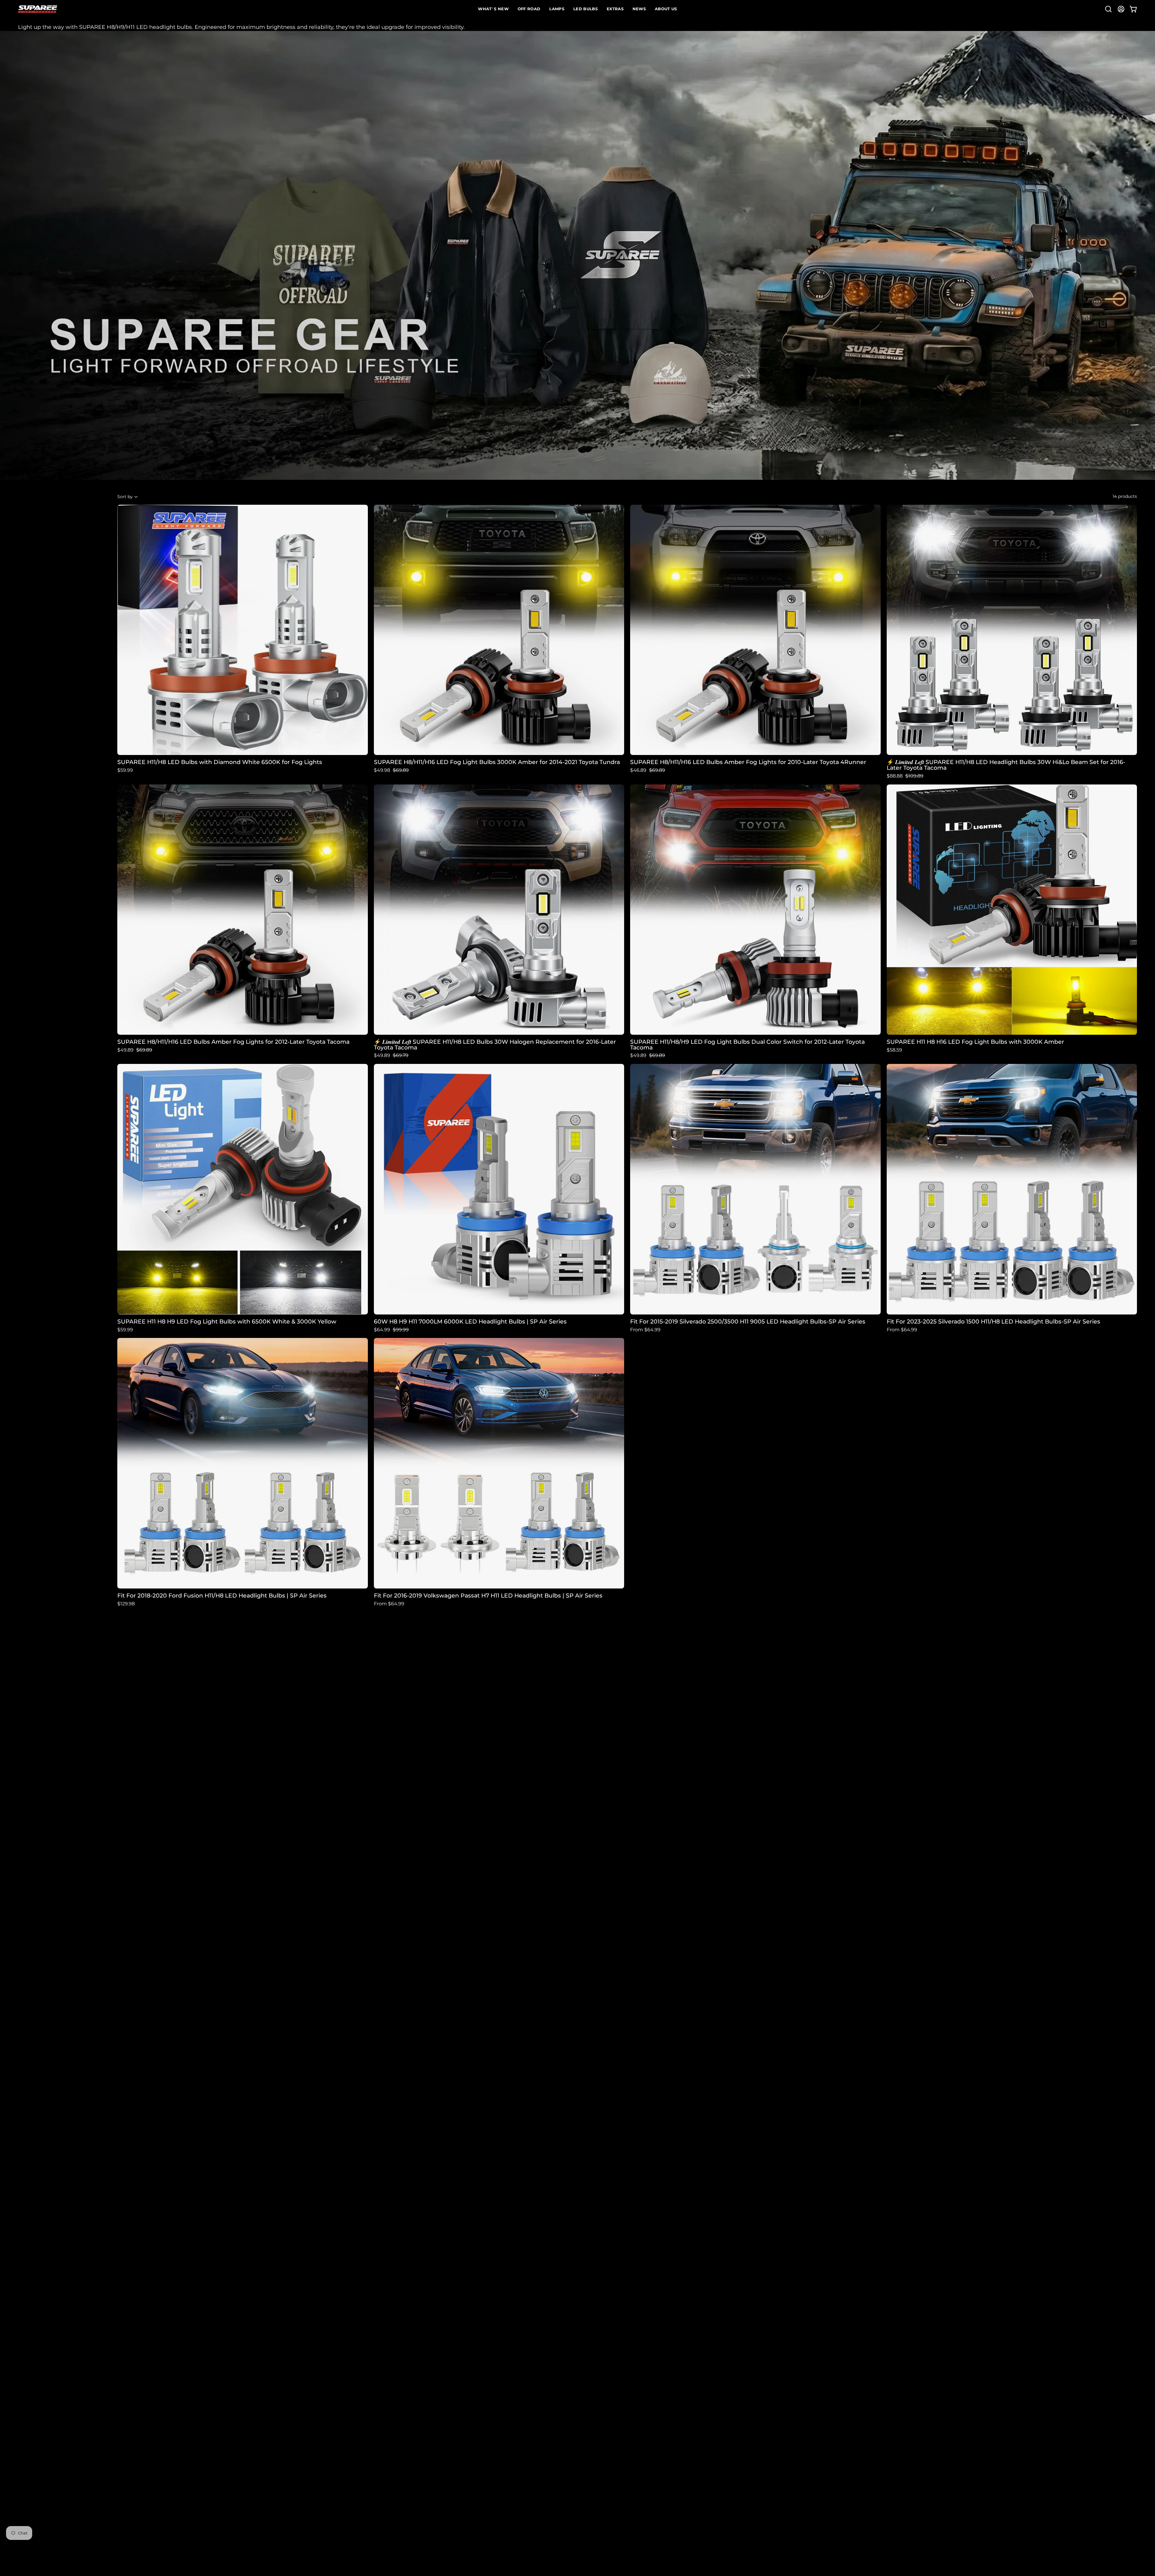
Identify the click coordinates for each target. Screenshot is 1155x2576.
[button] (1108, 9)
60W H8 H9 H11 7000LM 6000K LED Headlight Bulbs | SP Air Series (470, 1322)
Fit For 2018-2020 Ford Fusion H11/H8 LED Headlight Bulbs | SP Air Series (222, 1596)
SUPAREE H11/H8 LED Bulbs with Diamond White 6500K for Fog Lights (220, 762)
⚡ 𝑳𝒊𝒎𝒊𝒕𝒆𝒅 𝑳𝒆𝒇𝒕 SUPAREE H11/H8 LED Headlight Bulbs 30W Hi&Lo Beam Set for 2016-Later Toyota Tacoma (1006, 765)
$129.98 (126, 1604)
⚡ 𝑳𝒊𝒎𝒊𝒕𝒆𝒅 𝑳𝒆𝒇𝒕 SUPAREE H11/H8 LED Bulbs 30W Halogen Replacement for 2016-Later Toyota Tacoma (495, 1045)
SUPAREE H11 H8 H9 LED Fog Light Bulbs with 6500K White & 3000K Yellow (227, 1322)
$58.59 (894, 1050)
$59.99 (125, 770)
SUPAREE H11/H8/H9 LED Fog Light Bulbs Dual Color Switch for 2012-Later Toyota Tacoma (747, 1045)
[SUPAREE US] (38, 9)
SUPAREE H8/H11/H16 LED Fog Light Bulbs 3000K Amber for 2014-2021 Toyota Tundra (497, 762)
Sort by (125, 497)
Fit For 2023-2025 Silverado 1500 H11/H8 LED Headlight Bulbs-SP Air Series (993, 1322)
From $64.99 (645, 1330)
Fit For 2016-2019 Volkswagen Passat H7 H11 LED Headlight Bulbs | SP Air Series (488, 1596)
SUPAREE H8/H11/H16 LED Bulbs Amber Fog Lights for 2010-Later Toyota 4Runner (748, 762)
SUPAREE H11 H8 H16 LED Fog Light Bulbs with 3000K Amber (975, 1042)
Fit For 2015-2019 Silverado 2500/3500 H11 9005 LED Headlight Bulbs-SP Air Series (748, 1322)
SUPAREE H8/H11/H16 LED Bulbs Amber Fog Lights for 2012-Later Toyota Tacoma (233, 1042)
